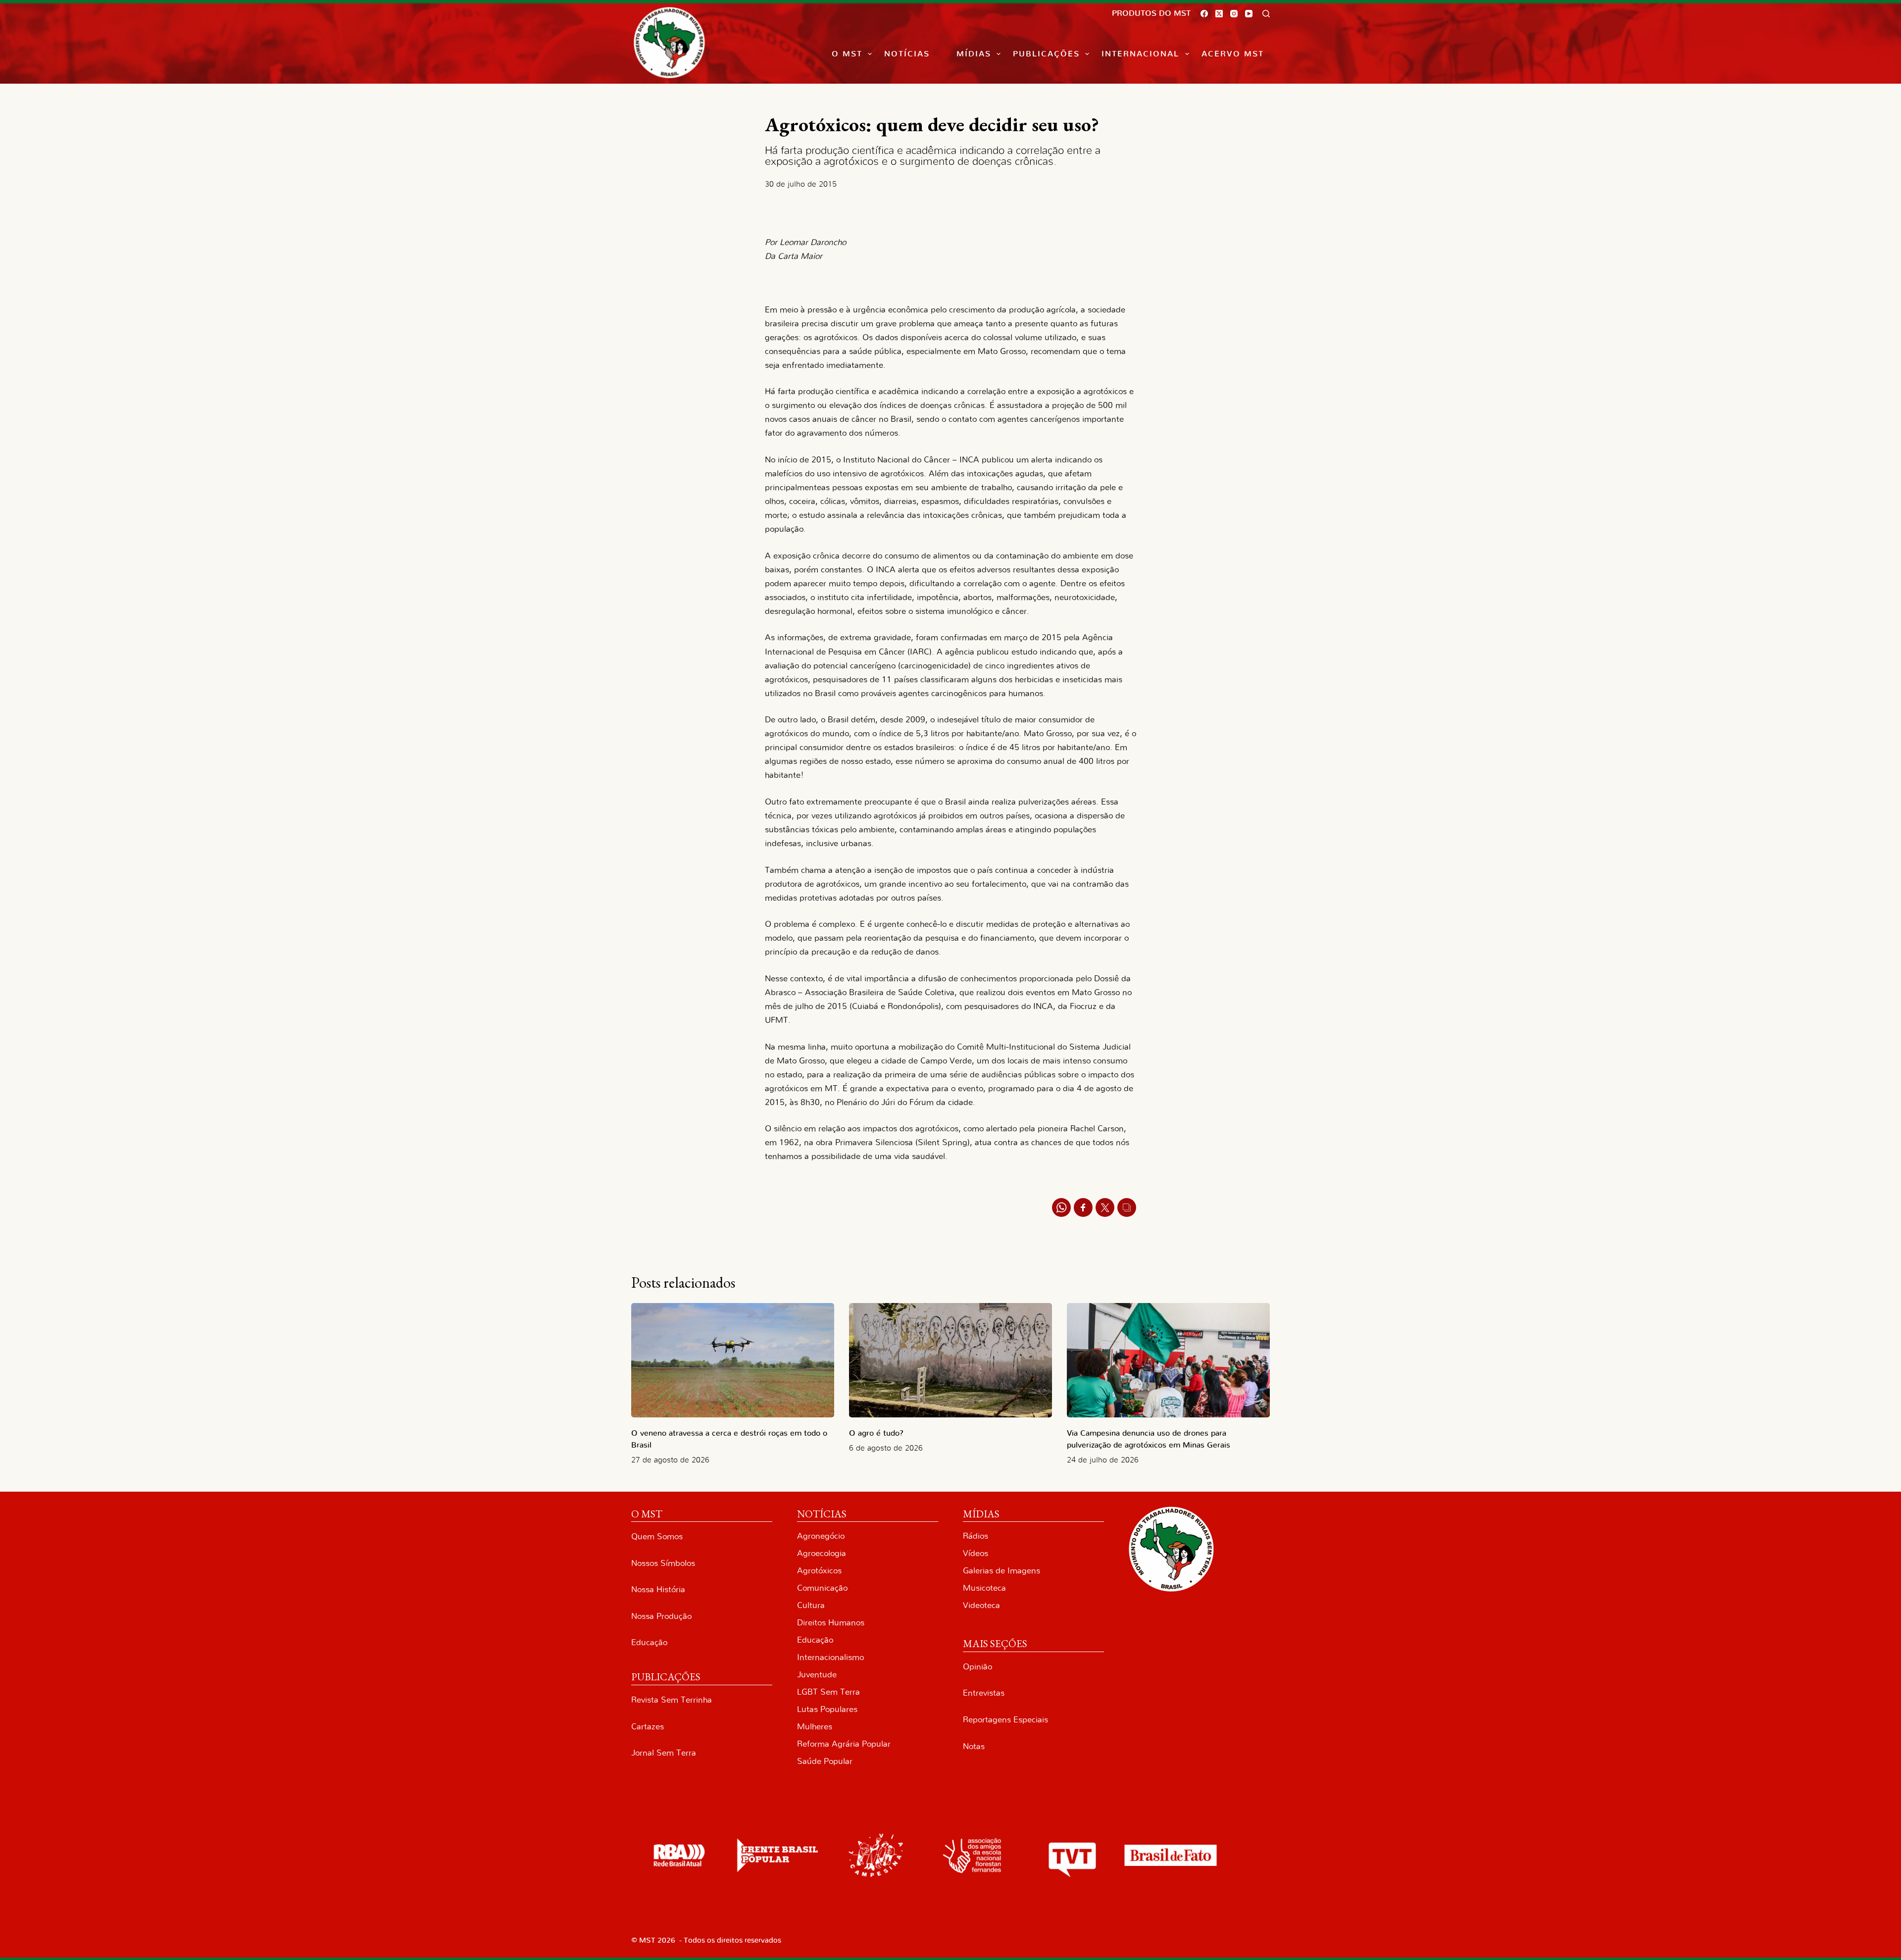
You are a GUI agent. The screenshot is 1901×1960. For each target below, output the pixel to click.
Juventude (817, 1675)
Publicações (1046, 54)
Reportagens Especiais (1005, 1720)
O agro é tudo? (876, 1433)
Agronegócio (821, 1536)
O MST (847, 54)
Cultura (811, 1605)
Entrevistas (984, 1693)
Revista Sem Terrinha (672, 1700)
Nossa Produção (661, 1616)
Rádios (976, 1536)
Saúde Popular (825, 1761)
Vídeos (976, 1553)
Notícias (907, 54)
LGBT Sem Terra (828, 1692)
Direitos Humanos (831, 1623)
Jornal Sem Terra (664, 1753)
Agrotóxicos (819, 1571)
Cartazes (648, 1727)
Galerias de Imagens (1001, 1571)
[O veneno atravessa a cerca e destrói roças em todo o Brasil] (733, 1360)
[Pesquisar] (1266, 14)
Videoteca (981, 1605)
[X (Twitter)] (1219, 14)
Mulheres (815, 1727)
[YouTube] (1249, 14)
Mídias (974, 54)
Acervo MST (1233, 54)
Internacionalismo (830, 1657)
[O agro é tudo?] (950, 1360)
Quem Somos (657, 1536)
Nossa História (658, 1589)
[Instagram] (1234, 14)
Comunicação (822, 1588)
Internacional (1140, 54)
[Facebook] (1204, 14)
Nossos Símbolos (663, 1563)
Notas (974, 1746)
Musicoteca (984, 1588)
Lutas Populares (827, 1709)
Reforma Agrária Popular (844, 1744)
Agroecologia (822, 1553)
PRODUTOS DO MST (1151, 13)
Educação (649, 1642)
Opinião (977, 1667)
